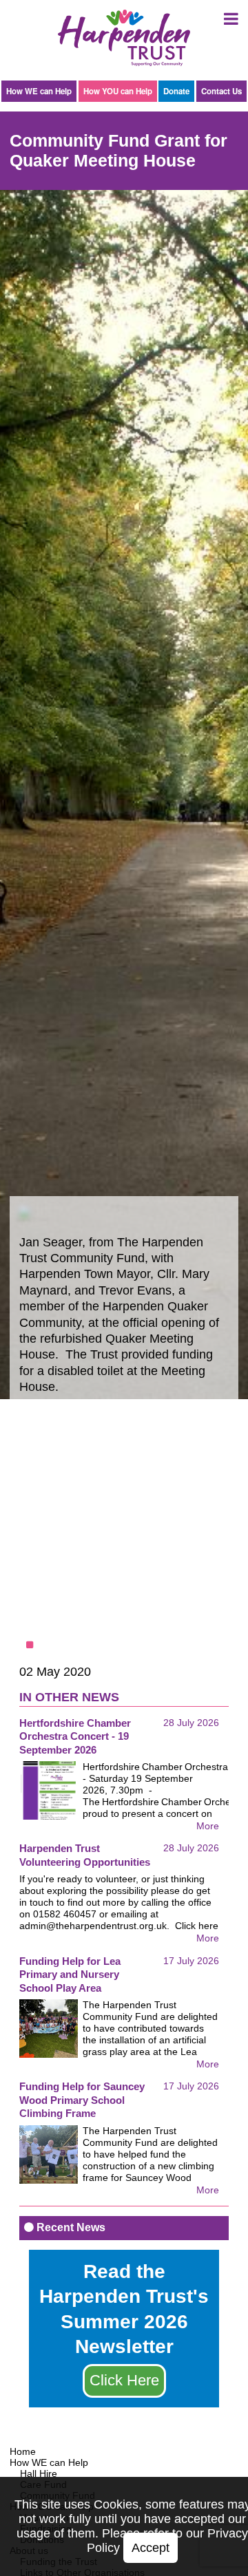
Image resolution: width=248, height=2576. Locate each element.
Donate (176, 91)
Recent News (70, 2227)
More (208, 1826)
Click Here (124, 2380)
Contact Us (221, 91)
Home (23, 2451)
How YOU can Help (118, 91)
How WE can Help (39, 91)
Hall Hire (39, 2473)
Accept (151, 2548)
